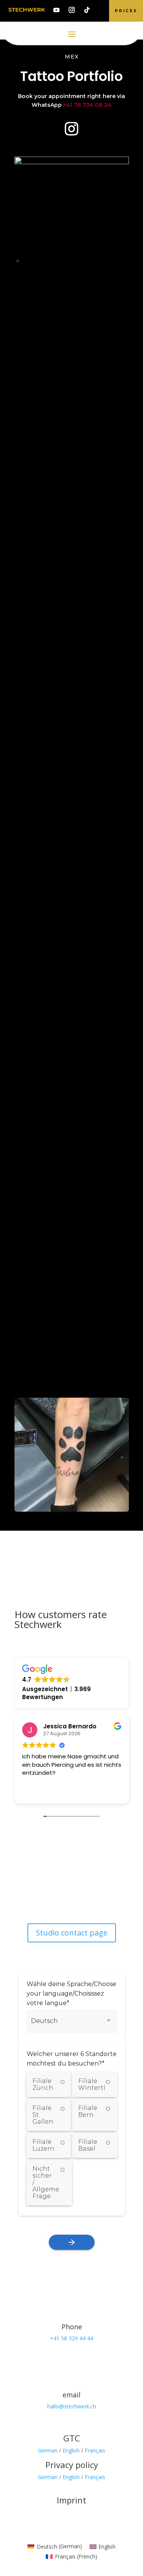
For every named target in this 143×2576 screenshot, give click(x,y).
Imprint (71, 2500)
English (71, 2450)
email (71, 2395)
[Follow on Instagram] (72, 10)
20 (31, 270)
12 (89, 261)
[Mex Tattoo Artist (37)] (72, 162)
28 (83, 270)
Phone (72, 2327)
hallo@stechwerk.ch (72, 2406)
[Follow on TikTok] (87, 10)
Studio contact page (72, 1933)
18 (18, 270)
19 (24, 270)
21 (37, 270)
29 (89, 270)
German (48, 2450)
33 (115, 270)
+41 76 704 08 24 (87, 105)
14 (102, 261)
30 (96, 270)
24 (57, 270)
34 (121, 270)
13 (96, 261)
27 (76, 270)
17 (121, 261)
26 (70, 270)
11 (83, 261)
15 (108, 261)
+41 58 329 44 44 (71, 2338)
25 (63, 270)
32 (108, 270)
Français (95, 2450)
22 (44, 270)
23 (50, 270)
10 (76, 261)
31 (102, 270)
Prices (126, 11)
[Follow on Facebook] (49, 1891)
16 (115, 261)
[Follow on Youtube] (56, 10)
